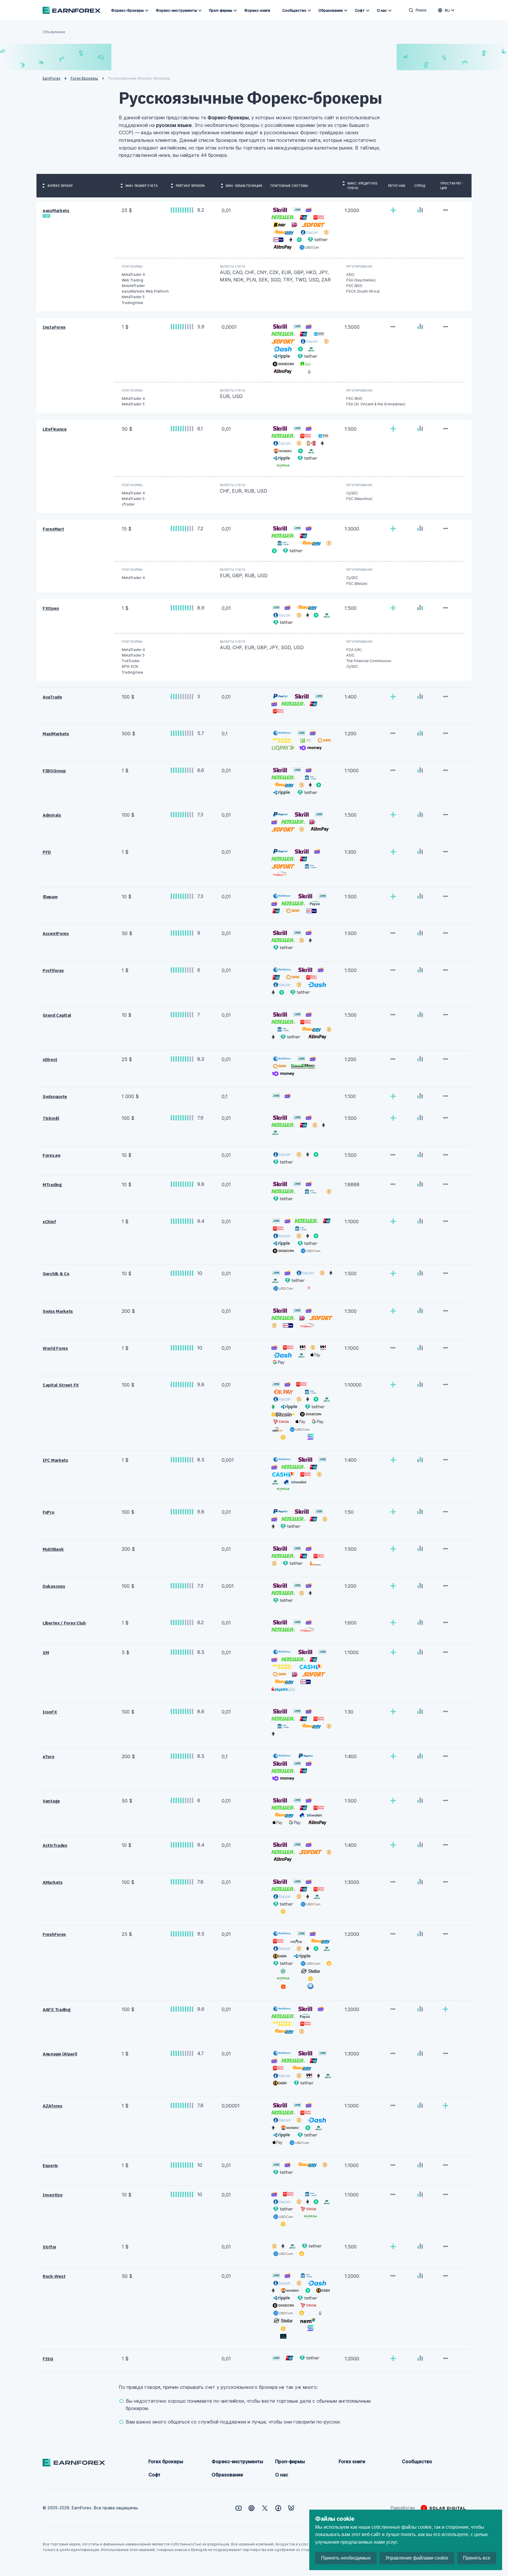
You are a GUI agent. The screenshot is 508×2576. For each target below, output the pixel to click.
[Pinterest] (252, 2508)
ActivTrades (55, 1845)
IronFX (50, 1712)
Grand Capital (57, 1015)
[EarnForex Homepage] (72, 10)
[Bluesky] (291, 2508)
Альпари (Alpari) (60, 2054)
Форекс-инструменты (176, 10)
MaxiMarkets (56, 734)
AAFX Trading (56, 2009)
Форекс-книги (257, 10)
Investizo (52, 2195)
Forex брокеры (166, 2461)
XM (46, 1653)
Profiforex (53, 970)
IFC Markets (55, 1460)
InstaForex (54, 327)
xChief (49, 1222)
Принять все (477, 2558)
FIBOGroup (54, 771)
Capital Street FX (61, 1385)
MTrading (52, 1185)
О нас (382, 10)
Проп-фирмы (221, 10)
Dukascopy (54, 1586)
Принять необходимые (346, 2558)
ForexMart (53, 529)
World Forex (55, 1348)
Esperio (50, 2165)
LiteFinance (55, 429)
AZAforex (52, 2106)
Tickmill (51, 1118)
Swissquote (55, 1096)
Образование (331, 10)
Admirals (52, 815)
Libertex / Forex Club (64, 1623)
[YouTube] (239, 2508)
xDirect (50, 1059)
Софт (360, 10)
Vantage (51, 1801)
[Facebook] (278, 2508)
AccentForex (56, 933)
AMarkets (53, 1882)
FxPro (49, 1512)
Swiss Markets (58, 1311)
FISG (48, 2359)
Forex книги (352, 2461)
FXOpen (51, 608)
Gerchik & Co (56, 1274)
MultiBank (53, 1549)
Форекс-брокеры (127, 10)
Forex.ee (52, 1155)
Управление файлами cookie (417, 2558)
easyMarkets (56, 210)
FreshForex (54, 1934)
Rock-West (54, 2276)
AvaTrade (52, 697)
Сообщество (294, 10)
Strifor (50, 2247)
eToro (49, 1757)
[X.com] (265, 2508)
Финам (50, 897)
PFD (47, 852)
